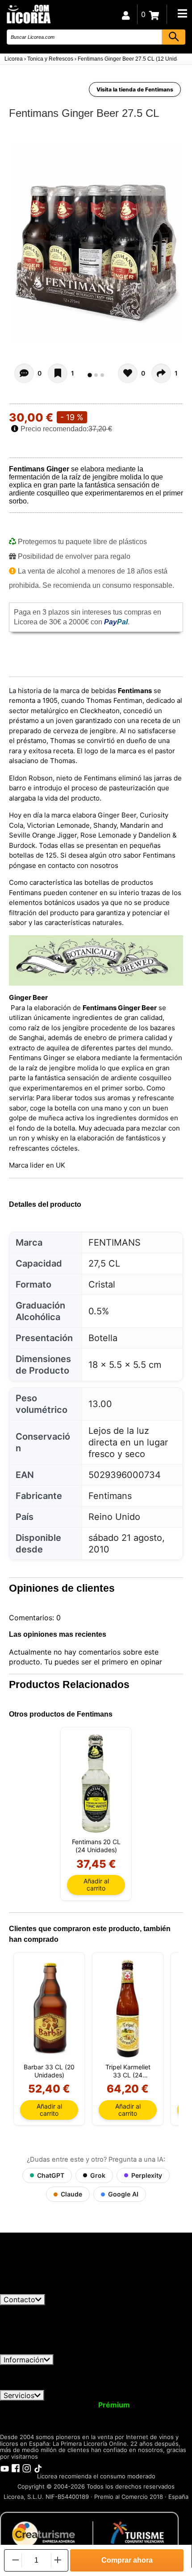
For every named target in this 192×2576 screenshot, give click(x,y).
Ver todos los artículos (46, 2290)
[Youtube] (4, 2468)
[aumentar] (58, 2560)
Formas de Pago (161, 2378)
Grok (98, 2175)
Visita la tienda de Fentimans (135, 89)
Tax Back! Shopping (147, 2413)
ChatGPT (51, 2175)
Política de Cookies (40, 2386)
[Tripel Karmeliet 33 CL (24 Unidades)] (128, 2009)
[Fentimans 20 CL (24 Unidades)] (96, 1783)
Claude (71, 2194)
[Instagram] (27, 2468)
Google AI (123, 2194)
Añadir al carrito (96, 1885)
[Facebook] (16, 2468)
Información (24, 2360)
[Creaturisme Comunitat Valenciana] (89, 2534)
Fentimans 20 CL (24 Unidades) (96, 1846)
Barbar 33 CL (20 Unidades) (49, 2071)
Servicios (19, 2395)
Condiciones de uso (39, 2369)
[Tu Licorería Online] (28, 14)
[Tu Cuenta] (126, 14)
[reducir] (15, 2560)
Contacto (19, 2299)
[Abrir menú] (182, 13)
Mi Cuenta (23, 2405)
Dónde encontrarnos (115, 2386)
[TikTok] (38, 2468)
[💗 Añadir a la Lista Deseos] (58, 373)
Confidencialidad (109, 2369)
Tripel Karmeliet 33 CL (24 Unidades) (128, 2071)
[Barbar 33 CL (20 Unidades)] (49, 2009)
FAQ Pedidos (101, 2378)
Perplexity (147, 2175)
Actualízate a (91, 2405)
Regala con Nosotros (67, 2413)
